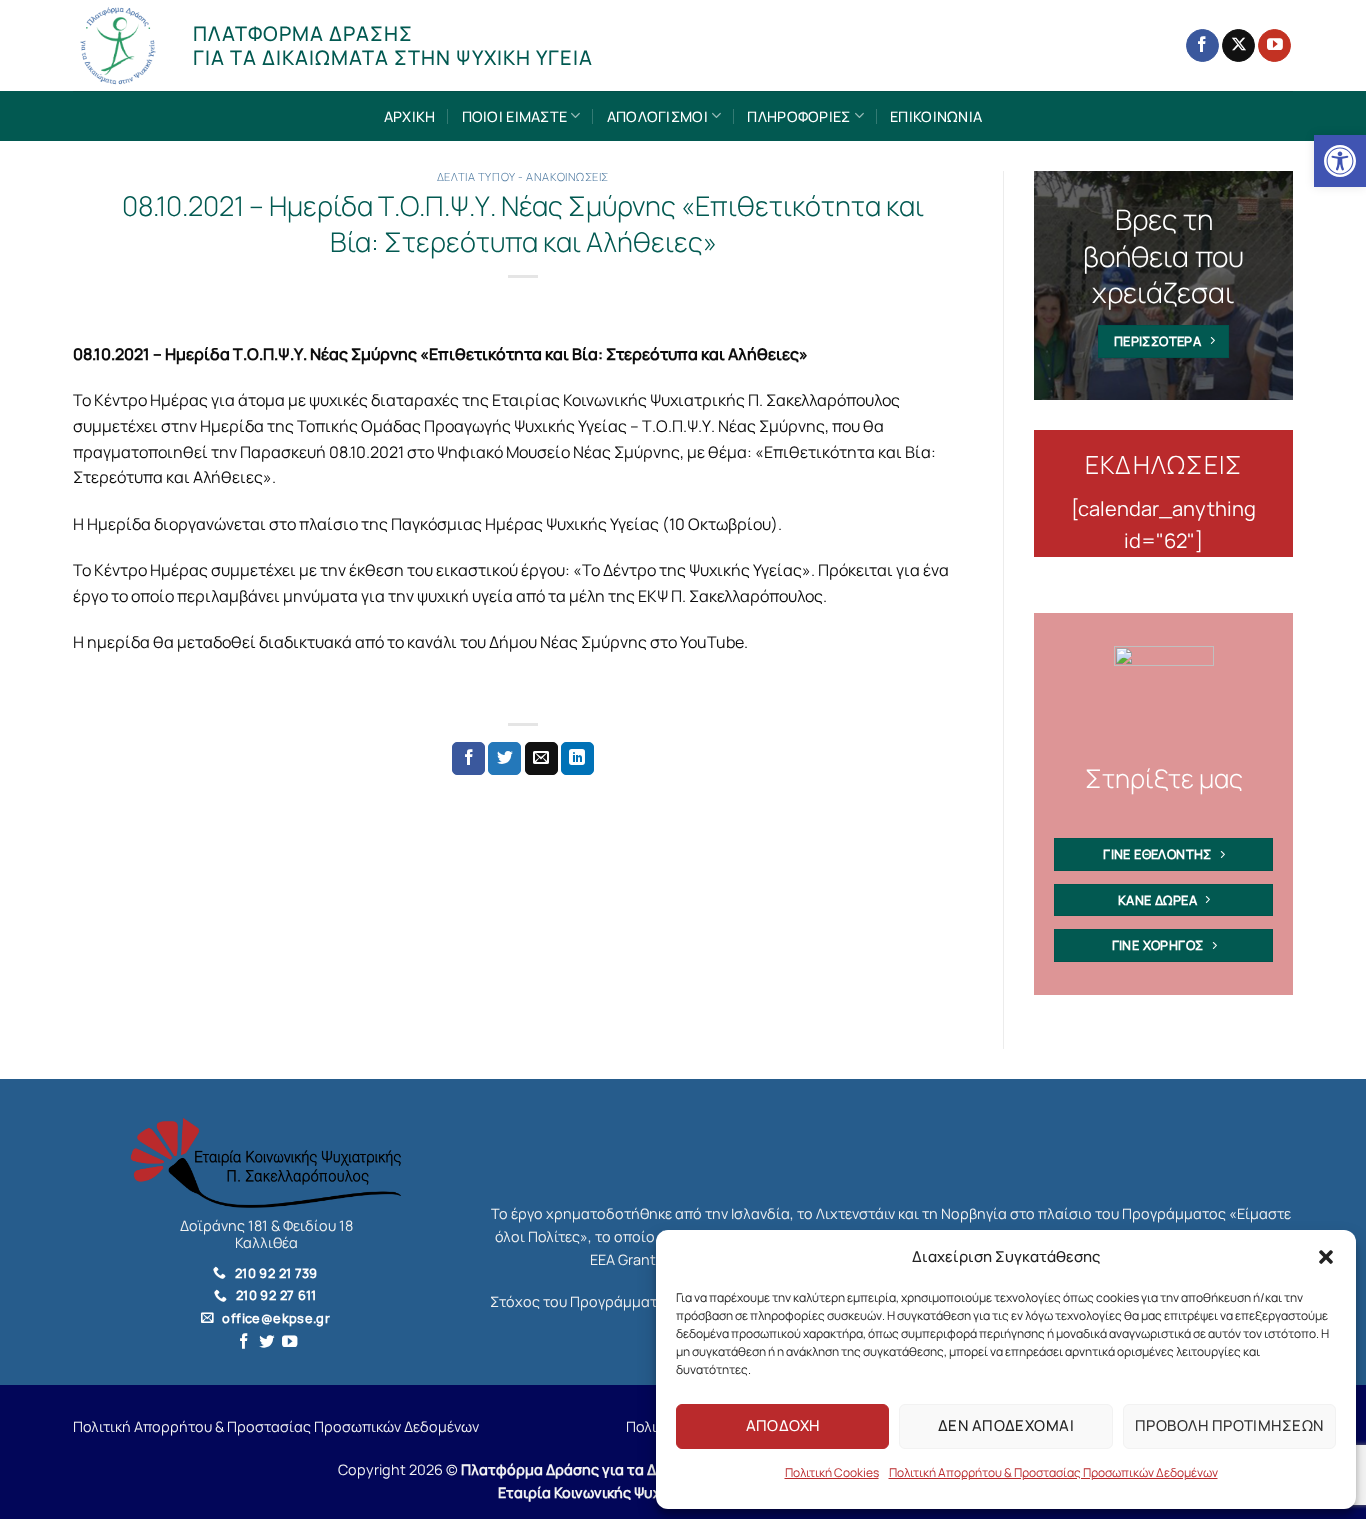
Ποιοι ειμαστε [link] (515, 116)
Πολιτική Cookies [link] (832, 1472)
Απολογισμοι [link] (657, 116)
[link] (1340, 161)
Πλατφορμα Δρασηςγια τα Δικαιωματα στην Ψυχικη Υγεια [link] (393, 45)
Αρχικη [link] (410, 116)
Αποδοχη (783, 1425)
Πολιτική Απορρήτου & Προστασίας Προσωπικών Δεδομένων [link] (1053, 1472)
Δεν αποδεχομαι (1006, 1425)
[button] (1326, 1257)
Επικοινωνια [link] (936, 116)
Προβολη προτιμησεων (1229, 1425)
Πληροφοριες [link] (798, 116)
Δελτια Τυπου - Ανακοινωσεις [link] (523, 176)
